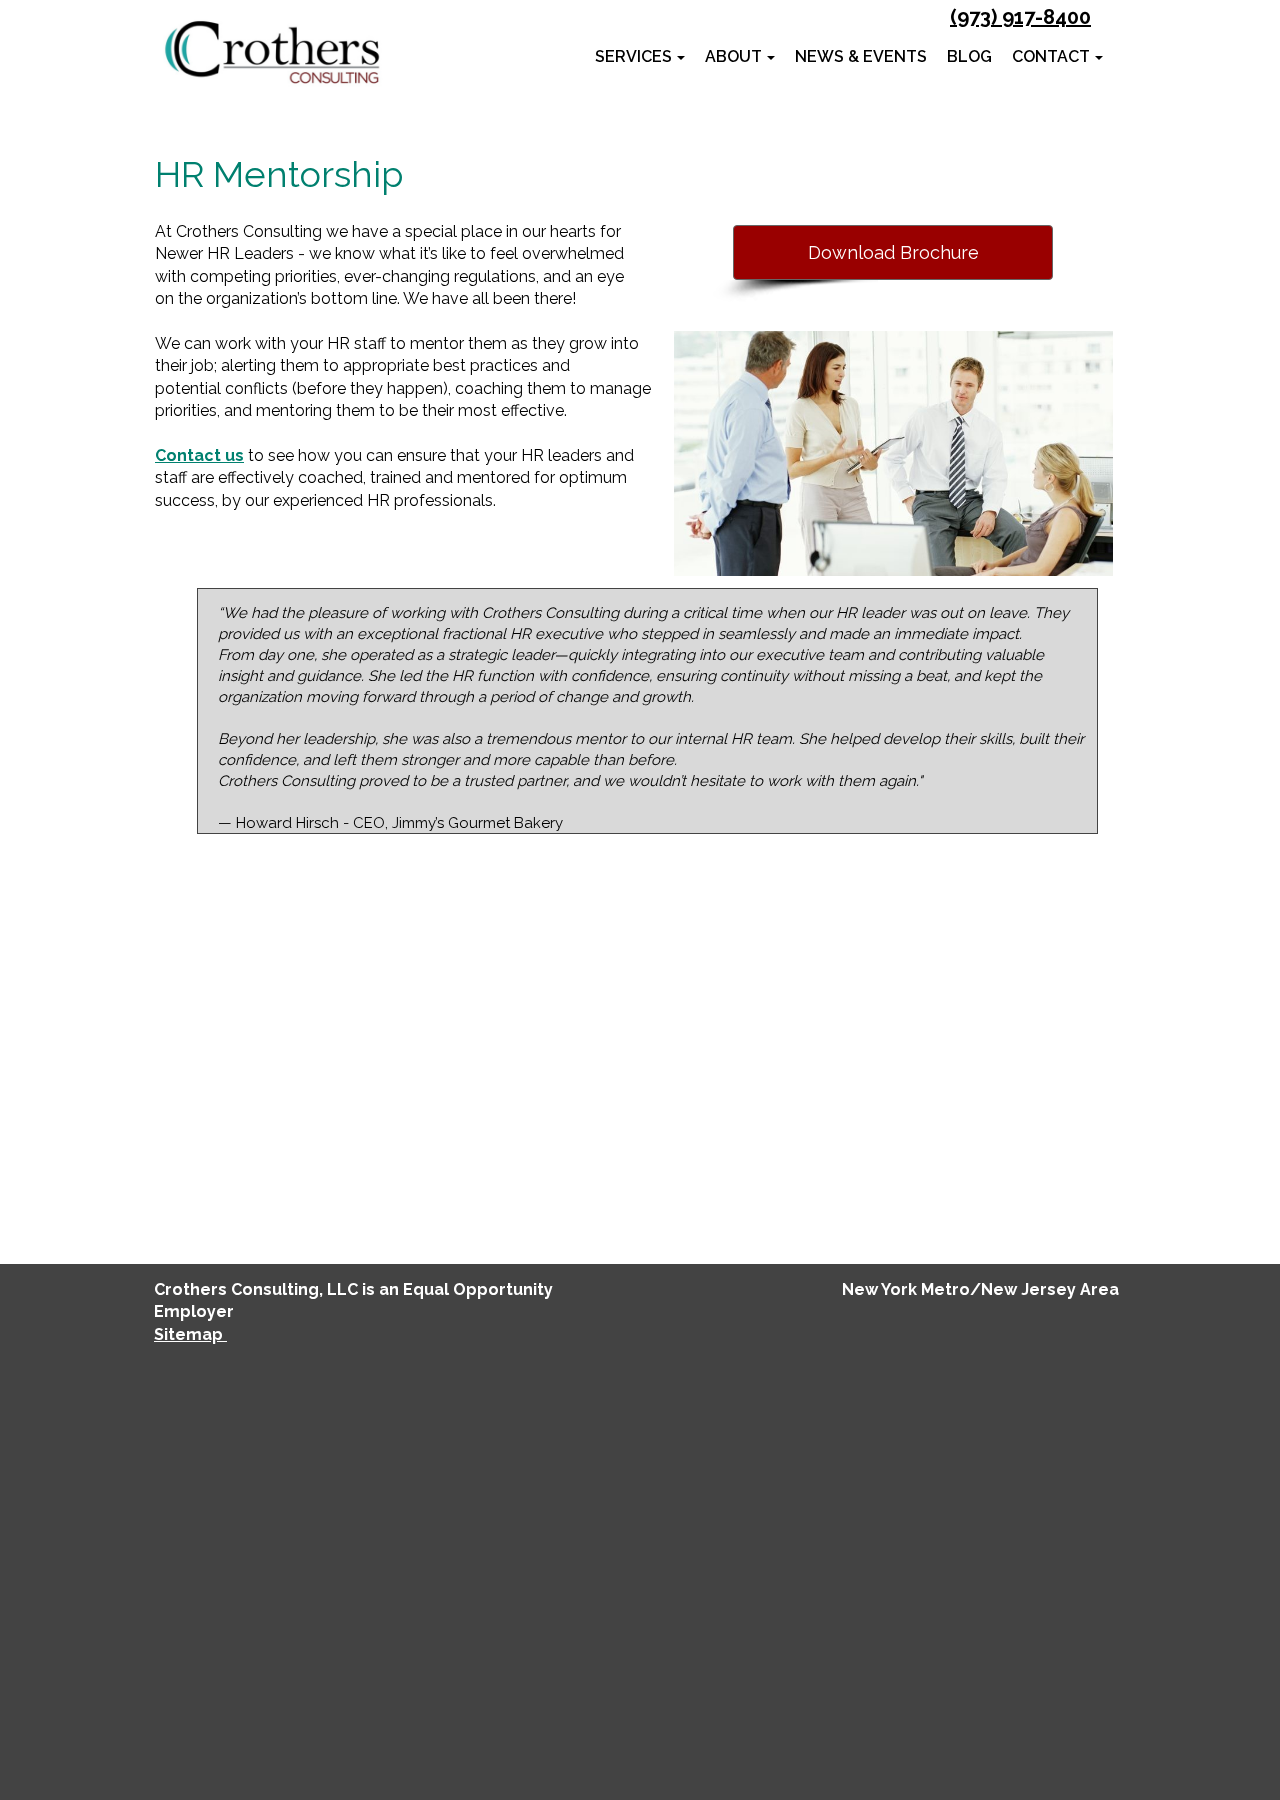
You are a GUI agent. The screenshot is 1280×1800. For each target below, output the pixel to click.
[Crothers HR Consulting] (271, 52)
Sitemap (190, 1334)
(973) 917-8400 (1020, 17)
